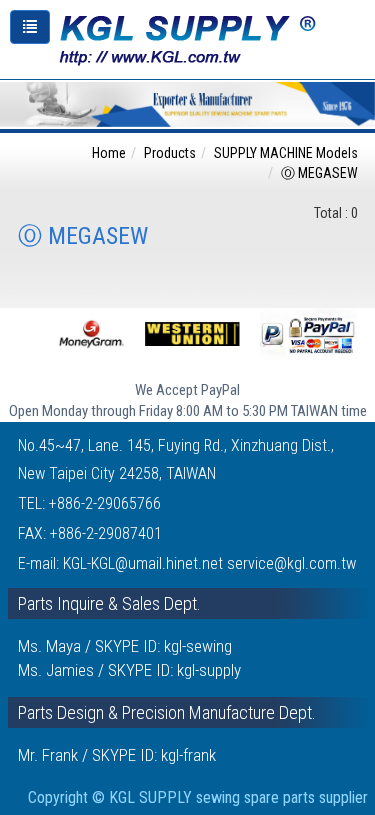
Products (170, 153)
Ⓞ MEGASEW (319, 173)
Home (109, 153)
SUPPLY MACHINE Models (286, 153)
